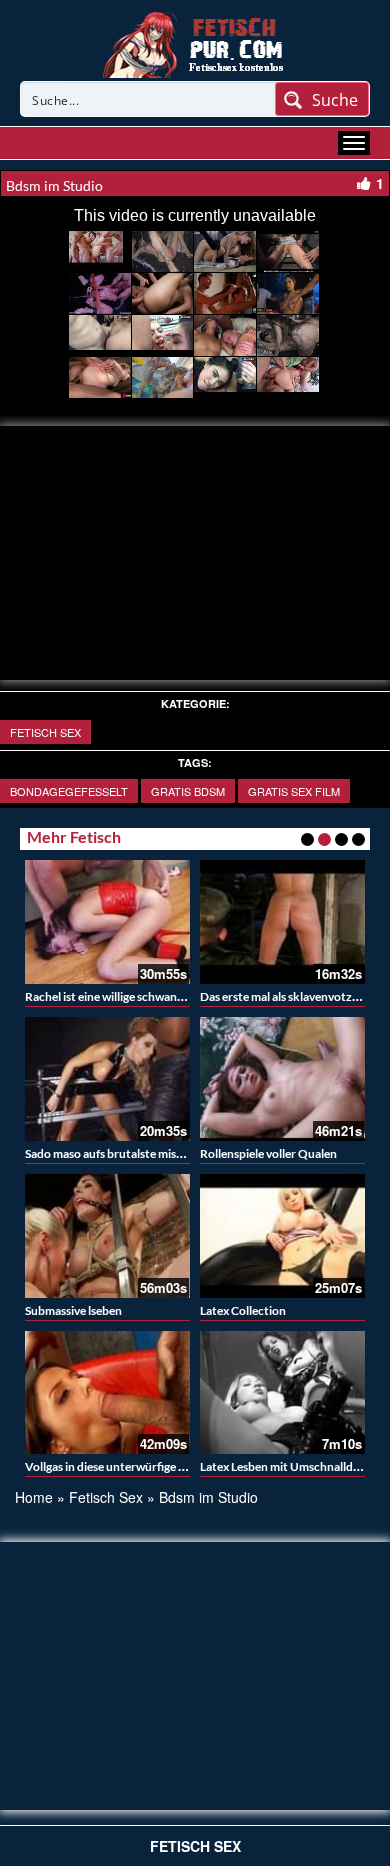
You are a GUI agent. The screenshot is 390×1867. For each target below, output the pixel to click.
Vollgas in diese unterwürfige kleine (117, 1466)
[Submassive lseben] (107, 1236)
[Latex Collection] (282, 1236)
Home (34, 1497)
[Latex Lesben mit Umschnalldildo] (282, 1393)
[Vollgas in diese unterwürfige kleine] (107, 1393)
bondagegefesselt (69, 791)
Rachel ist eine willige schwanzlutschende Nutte (150, 996)
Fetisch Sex (45, 732)
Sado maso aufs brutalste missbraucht (124, 1153)
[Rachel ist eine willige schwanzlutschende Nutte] (107, 922)
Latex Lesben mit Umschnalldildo (286, 1466)
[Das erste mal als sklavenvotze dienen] (282, 922)
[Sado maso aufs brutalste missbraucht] (107, 1079)
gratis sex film (294, 791)
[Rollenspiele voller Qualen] (282, 1079)
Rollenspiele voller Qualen (268, 1153)
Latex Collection (243, 1310)
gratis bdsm (188, 791)
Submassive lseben (73, 1310)
